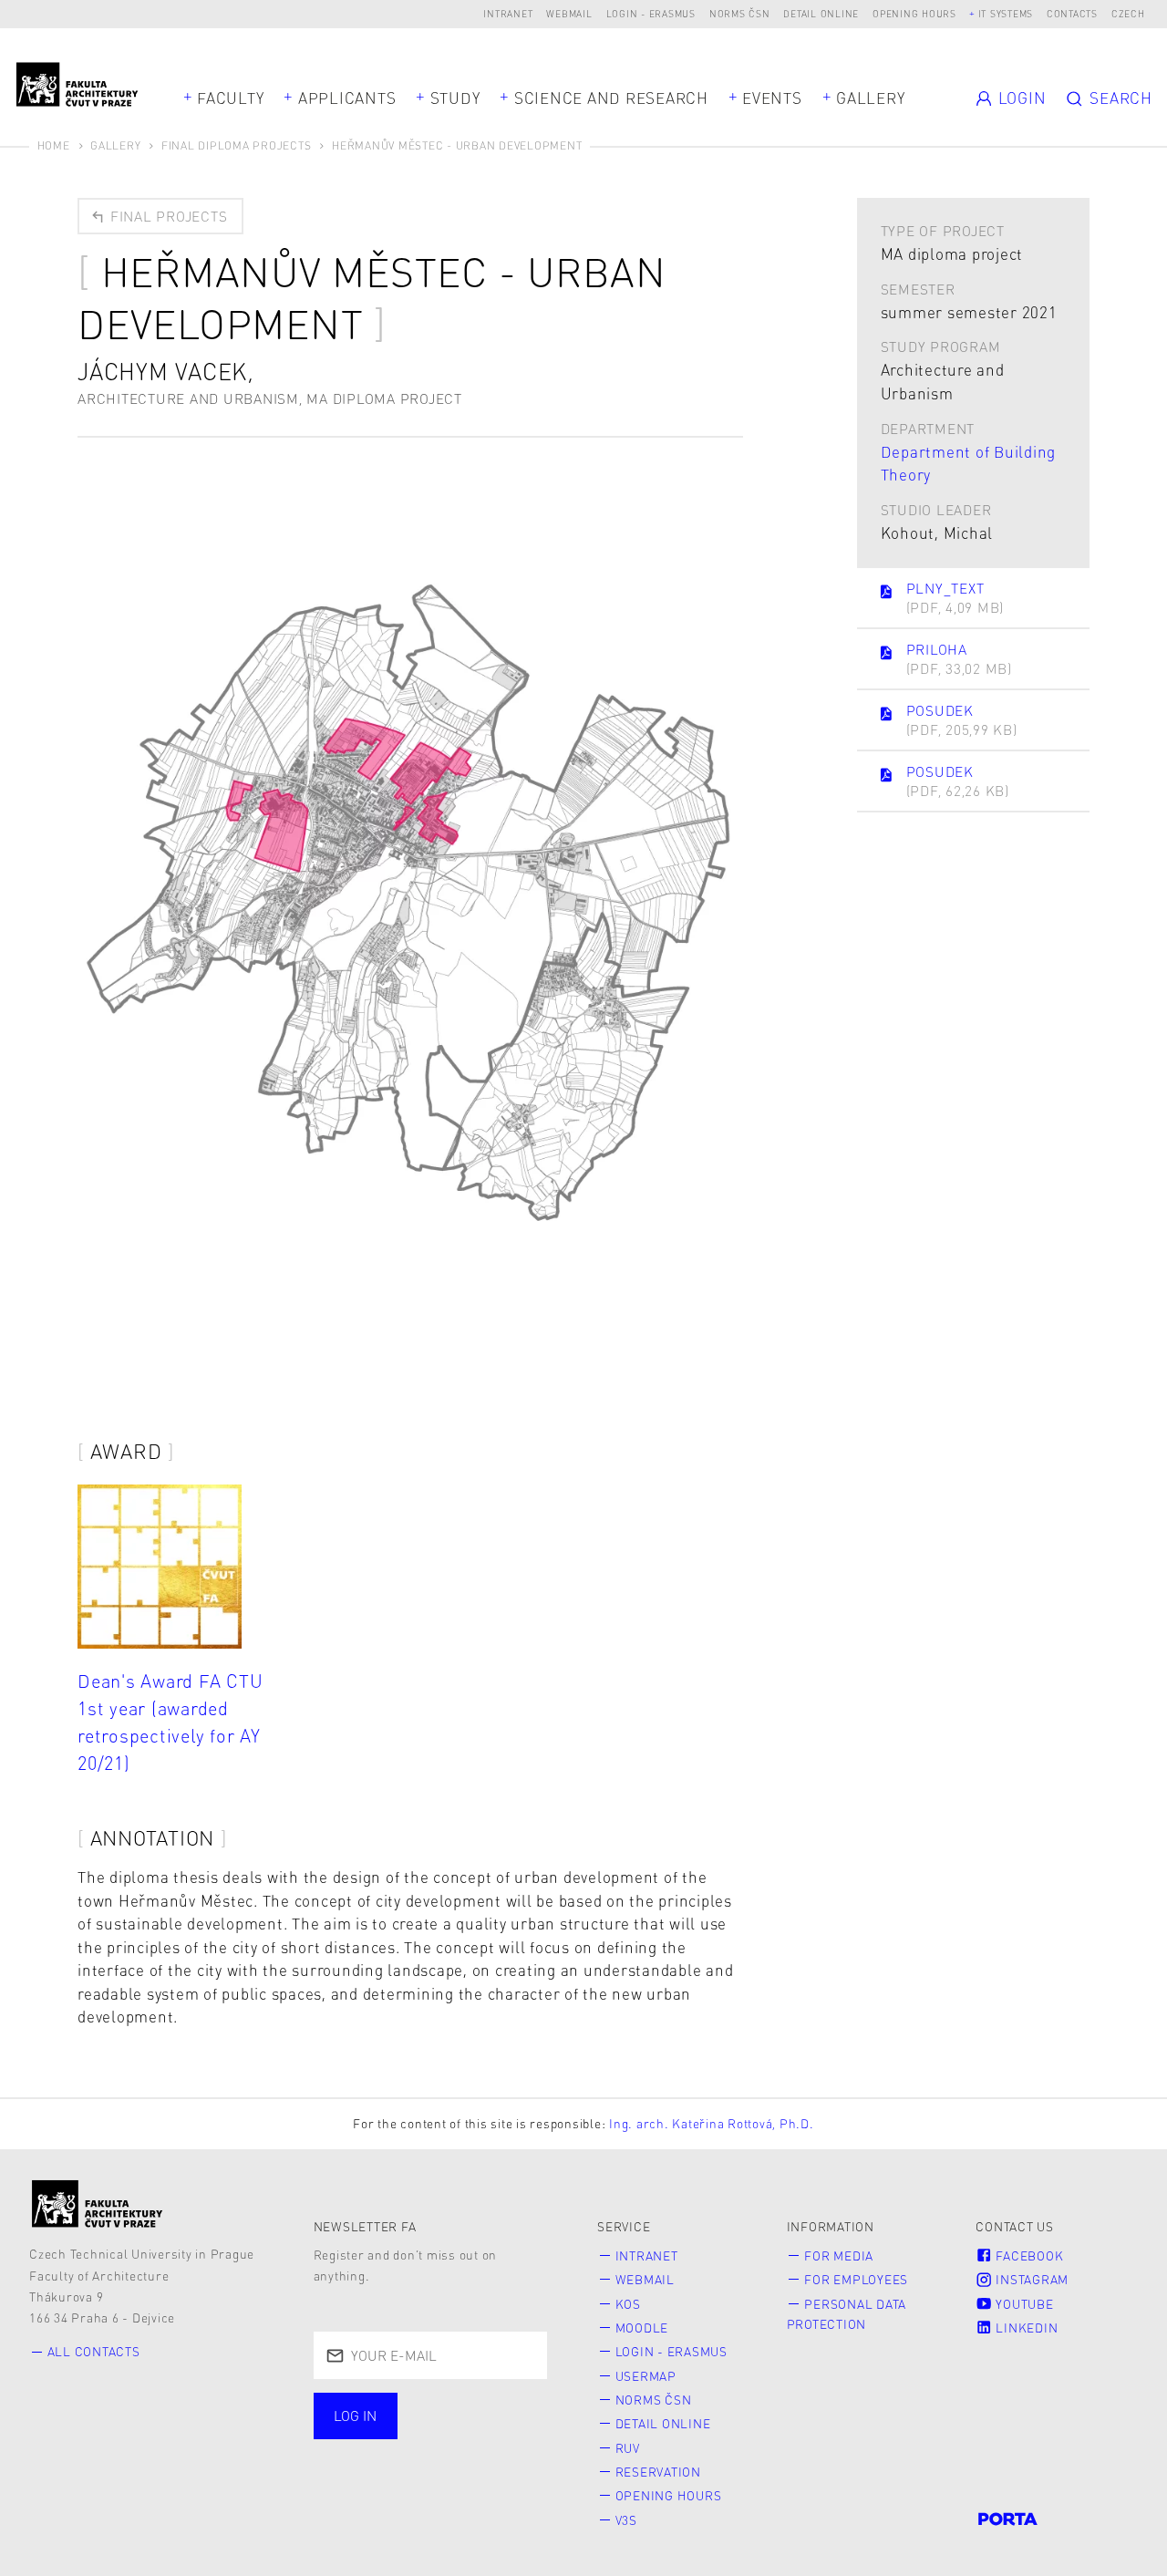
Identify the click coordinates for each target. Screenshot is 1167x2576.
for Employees (856, 2279)
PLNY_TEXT (955, 598)
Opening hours (914, 13)
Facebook (1028, 2255)
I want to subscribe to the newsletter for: (418, 2418)
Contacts (1072, 13)
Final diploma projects (237, 145)
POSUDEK (962, 720)
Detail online (821, 13)
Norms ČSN (740, 13)
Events (772, 98)
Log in (355, 2416)
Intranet (508, 13)
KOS (628, 2304)
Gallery (870, 98)
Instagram (1031, 2279)
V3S (626, 2520)
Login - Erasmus (651, 13)
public (364, 2457)
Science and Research (611, 98)
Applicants (347, 98)
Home (54, 145)
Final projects (166, 216)
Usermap (646, 2376)
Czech (1128, 13)
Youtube (1023, 2304)
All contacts (94, 2351)
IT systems (1006, 13)
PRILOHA (959, 659)
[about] (98, 2203)
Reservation (658, 2472)
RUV (628, 2448)
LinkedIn (1026, 2328)
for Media (839, 2255)
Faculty (230, 98)
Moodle (642, 2328)
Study (455, 98)
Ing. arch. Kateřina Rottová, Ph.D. (712, 2123)
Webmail (569, 13)
